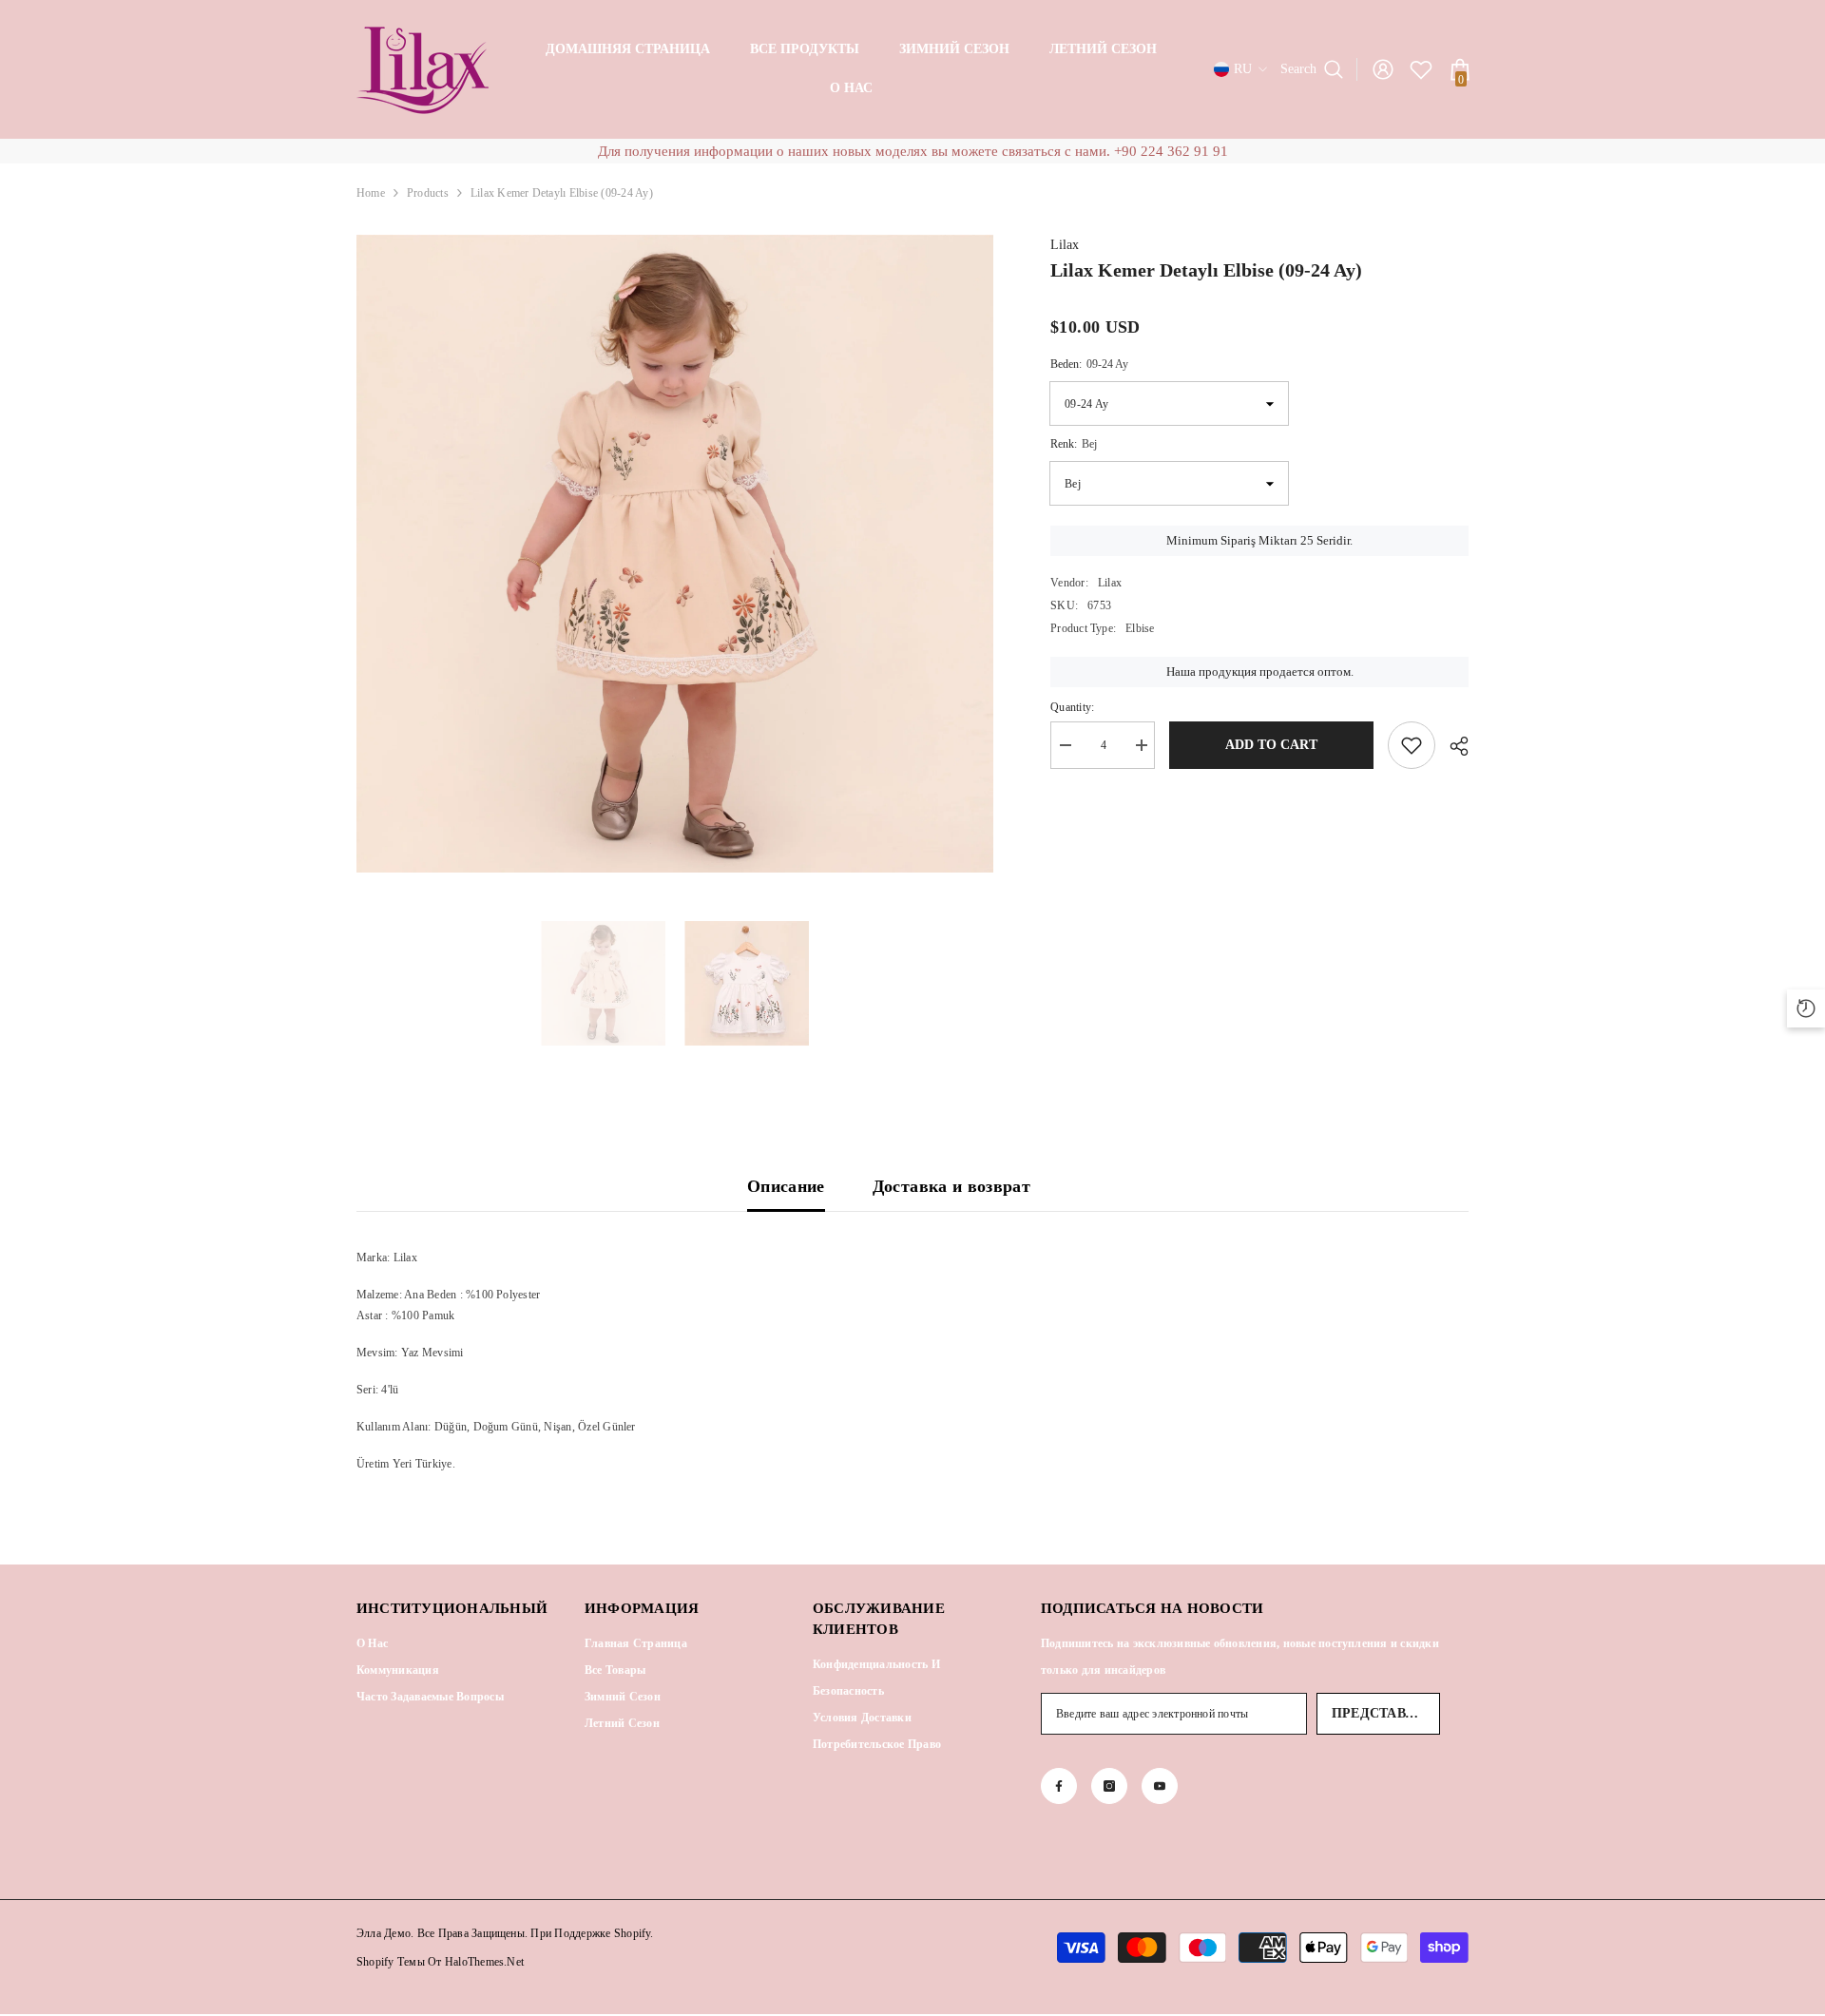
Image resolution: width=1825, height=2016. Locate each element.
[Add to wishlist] (1412, 745)
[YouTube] (1160, 1786)
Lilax (1065, 245)
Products (428, 193)
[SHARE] (1452, 746)
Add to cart (1271, 745)
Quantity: (1072, 707)
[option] (675, 554)
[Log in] (1383, 69)
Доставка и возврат (951, 1186)
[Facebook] (1059, 1786)
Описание (786, 1186)
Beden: (1089, 364)
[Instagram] (1109, 1786)
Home (371, 193)
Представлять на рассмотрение (1386, 1713)
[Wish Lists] (1421, 69)
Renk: (1074, 444)
